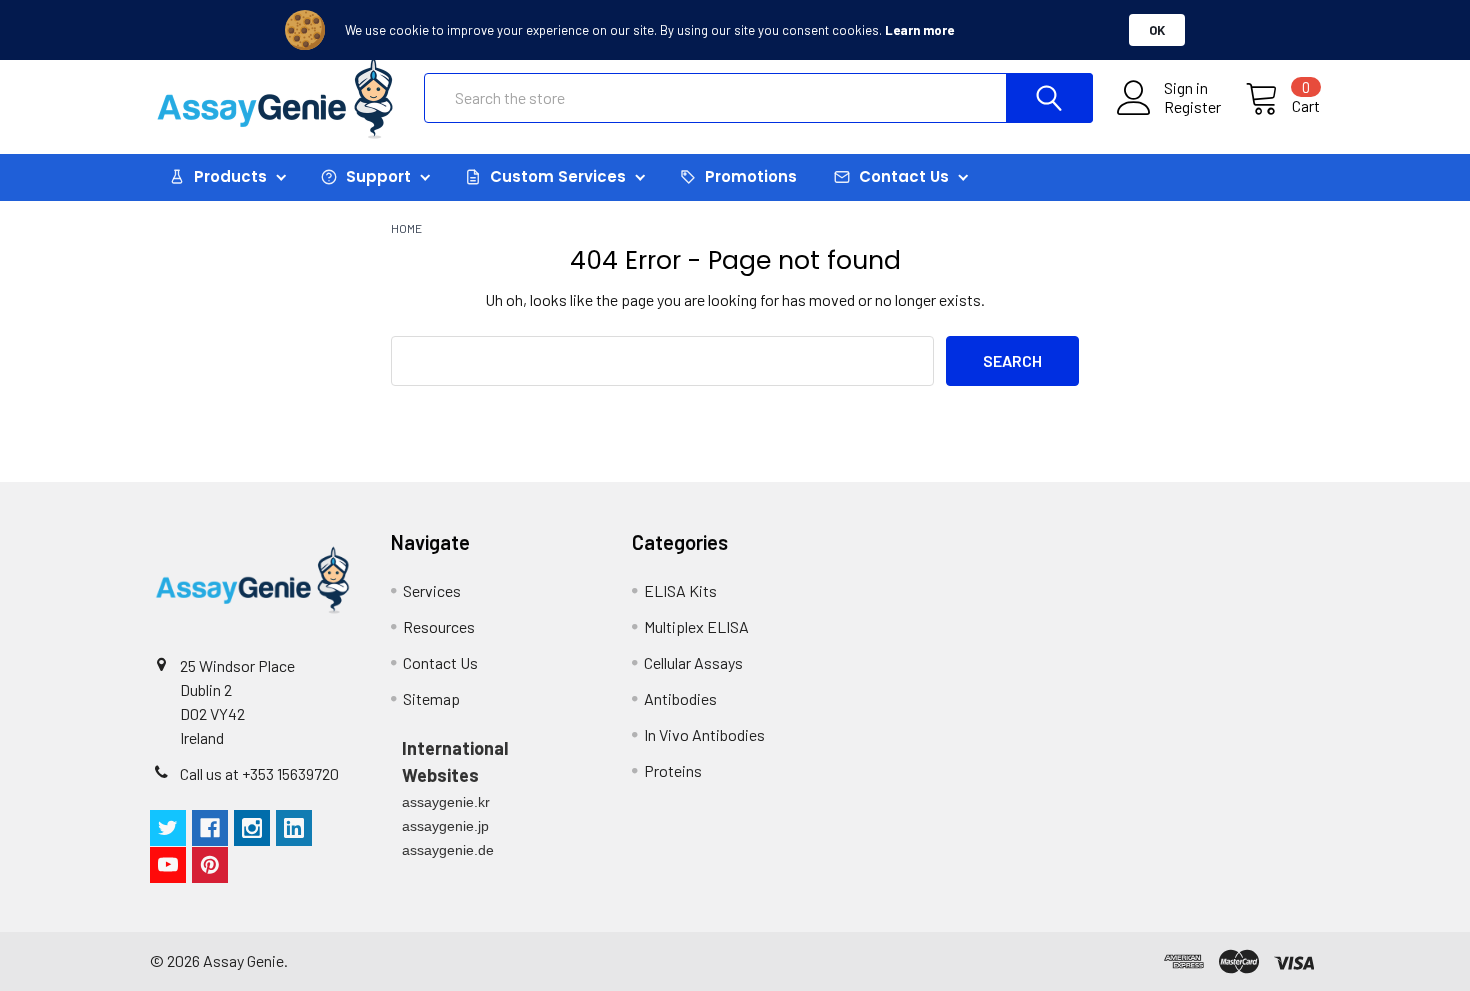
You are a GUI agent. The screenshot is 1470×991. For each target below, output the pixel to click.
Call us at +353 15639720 (259, 773)
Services (432, 590)
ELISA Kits (680, 590)
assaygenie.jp (445, 826)
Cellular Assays (693, 662)
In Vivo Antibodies (704, 734)
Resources (439, 626)
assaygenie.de (448, 850)
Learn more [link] (919, 30)
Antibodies (680, 698)
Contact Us (440, 662)
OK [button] (1157, 30)
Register (1192, 107)
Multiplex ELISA (696, 626)
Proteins (673, 770)
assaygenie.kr (446, 802)
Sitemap (431, 698)
